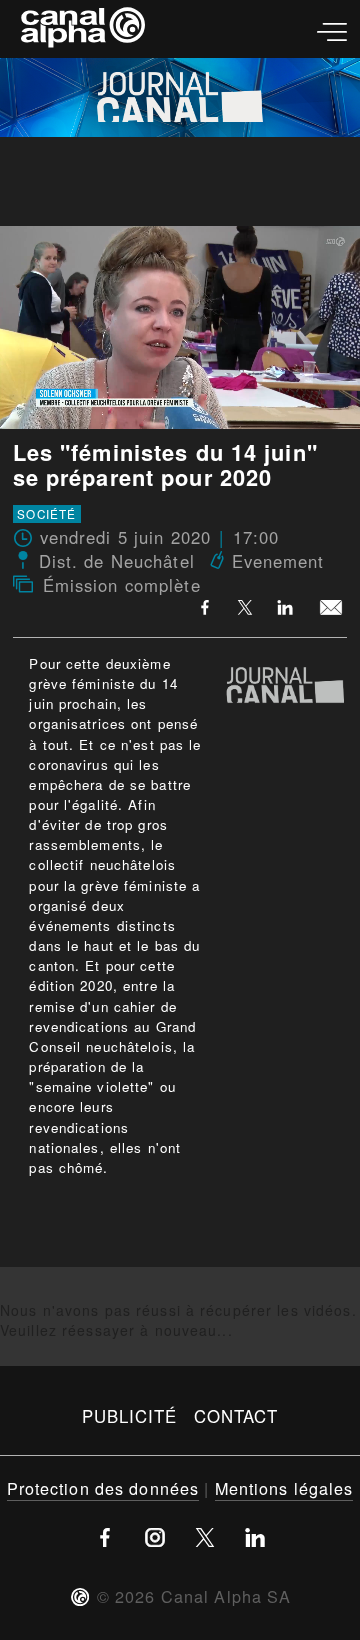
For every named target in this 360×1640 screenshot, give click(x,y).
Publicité (130, 1416)
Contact (236, 1416)
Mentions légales (284, 1488)
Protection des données (103, 1488)
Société (46, 514)
